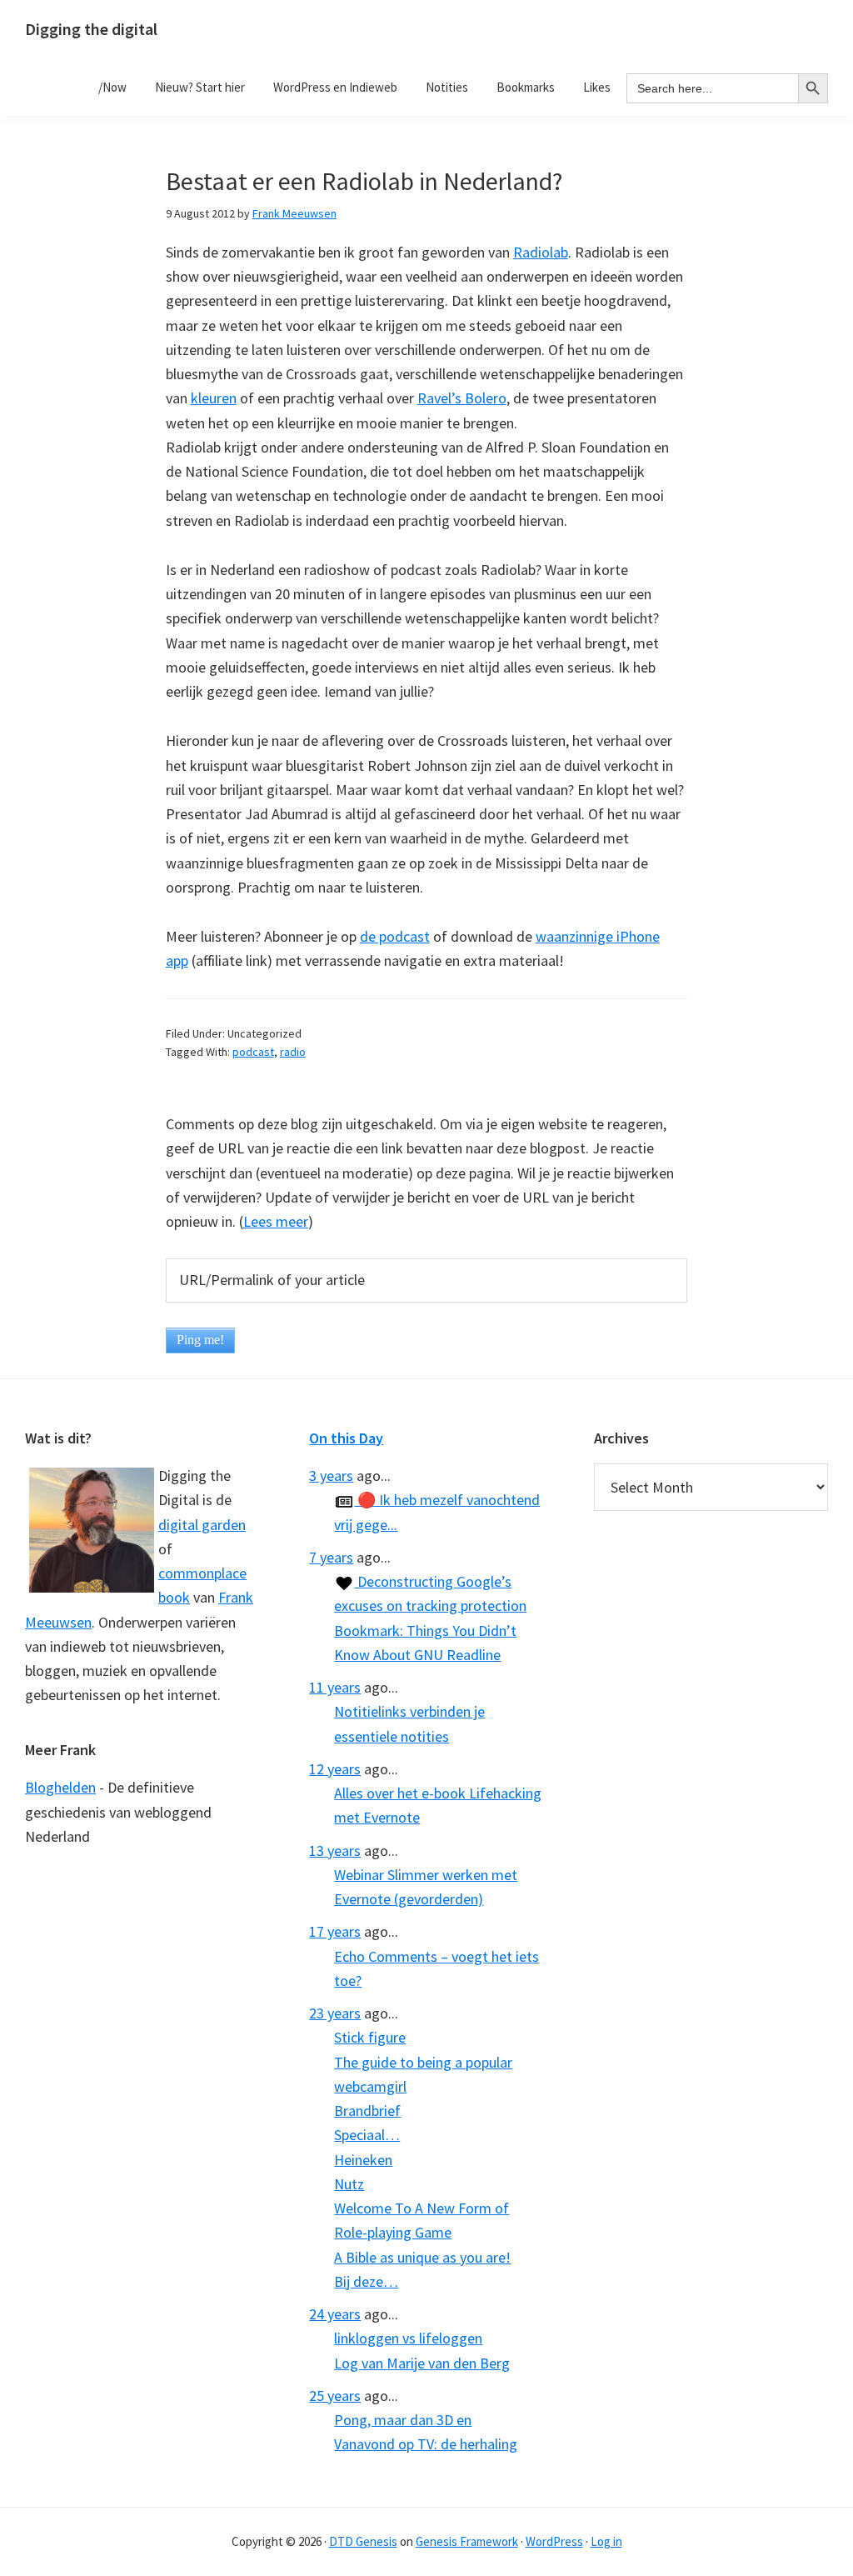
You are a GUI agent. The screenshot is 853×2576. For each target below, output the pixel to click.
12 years (335, 1769)
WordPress (554, 2541)
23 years (335, 2013)
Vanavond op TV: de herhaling (426, 2444)
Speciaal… (367, 2135)
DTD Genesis (363, 2541)
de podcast (395, 936)
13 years (335, 1851)
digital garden (202, 1525)
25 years (335, 2396)
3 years (331, 1476)
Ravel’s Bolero (462, 398)
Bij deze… (366, 2281)
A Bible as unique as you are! (422, 2257)
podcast (253, 1052)
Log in (606, 2541)
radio (293, 1052)
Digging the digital (91, 29)
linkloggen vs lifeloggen (408, 2338)
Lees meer (276, 1221)
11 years (335, 1687)
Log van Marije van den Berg (422, 2363)
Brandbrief (367, 2111)
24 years (335, 2314)
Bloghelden (60, 1787)
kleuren (214, 398)
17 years (335, 1931)
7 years (331, 1557)
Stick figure (370, 2037)
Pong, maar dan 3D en (403, 2420)
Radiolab (541, 252)
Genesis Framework (467, 2541)
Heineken (363, 2160)
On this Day (346, 1438)
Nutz (349, 2184)
